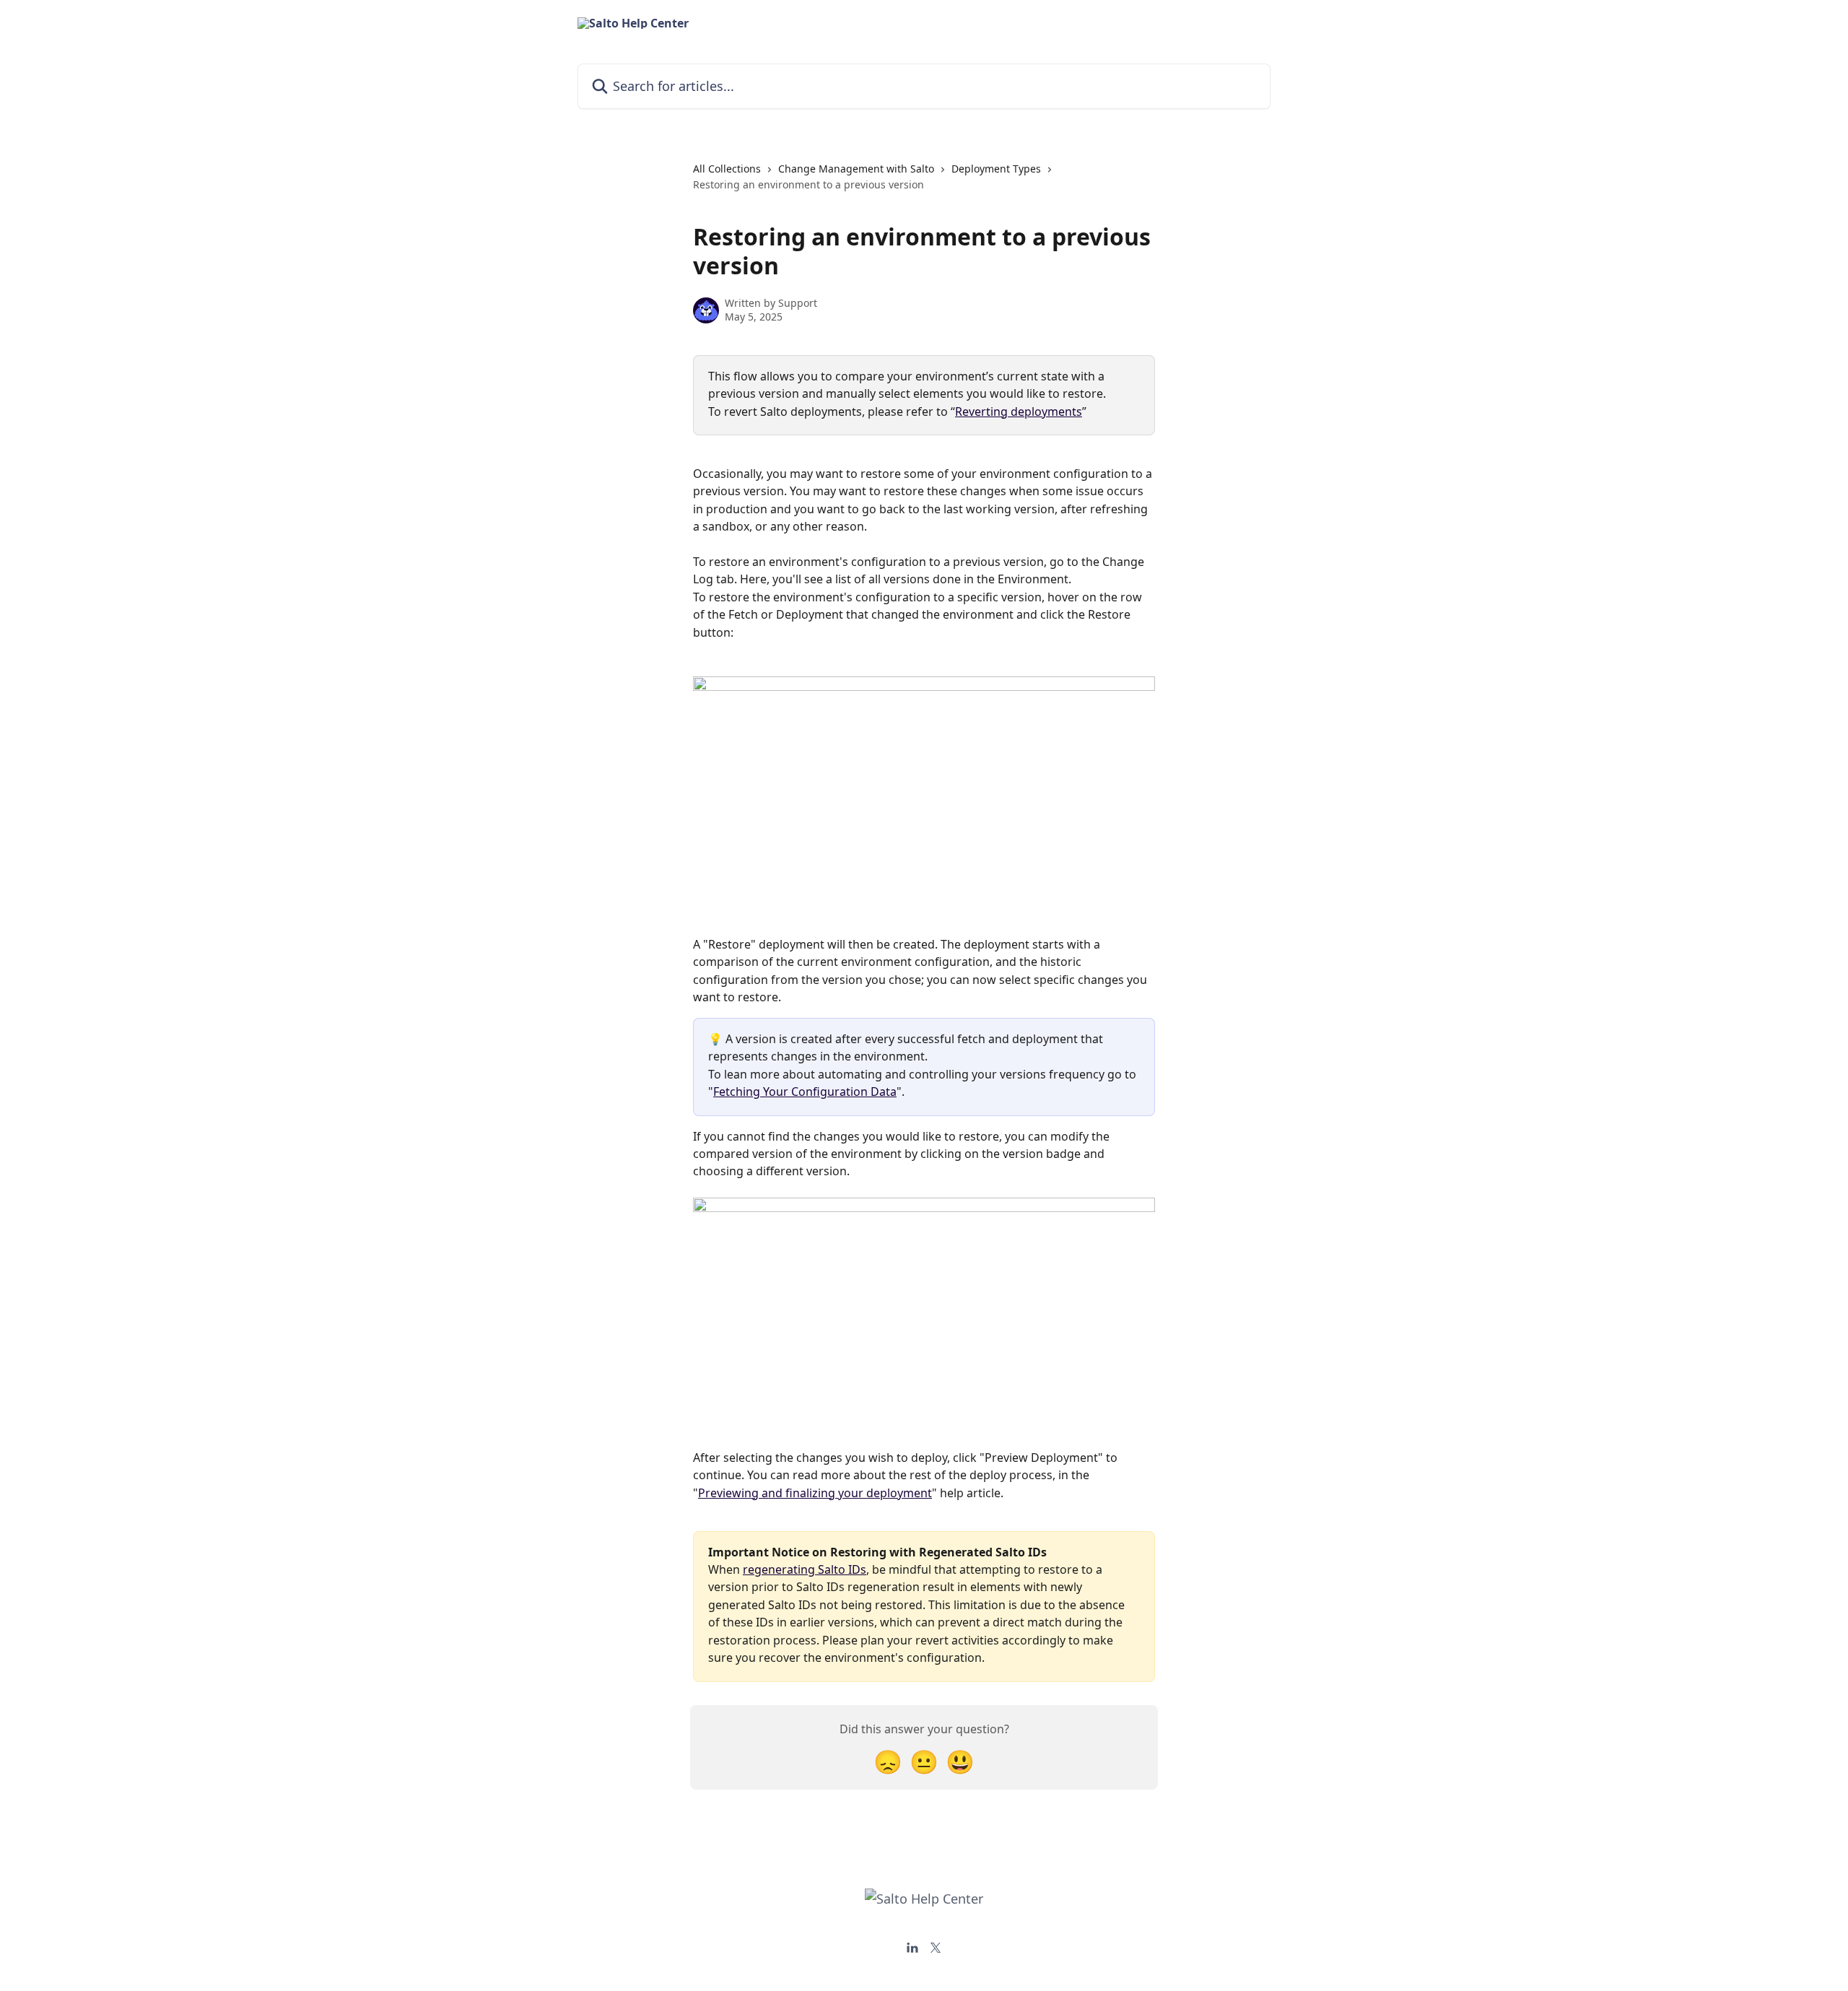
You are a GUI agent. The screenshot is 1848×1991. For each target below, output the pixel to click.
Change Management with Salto (856, 169)
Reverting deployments (1019, 411)
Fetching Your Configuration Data (805, 1092)
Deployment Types (996, 169)
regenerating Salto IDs (805, 1569)
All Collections (727, 169)
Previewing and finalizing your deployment (815, 1493)
